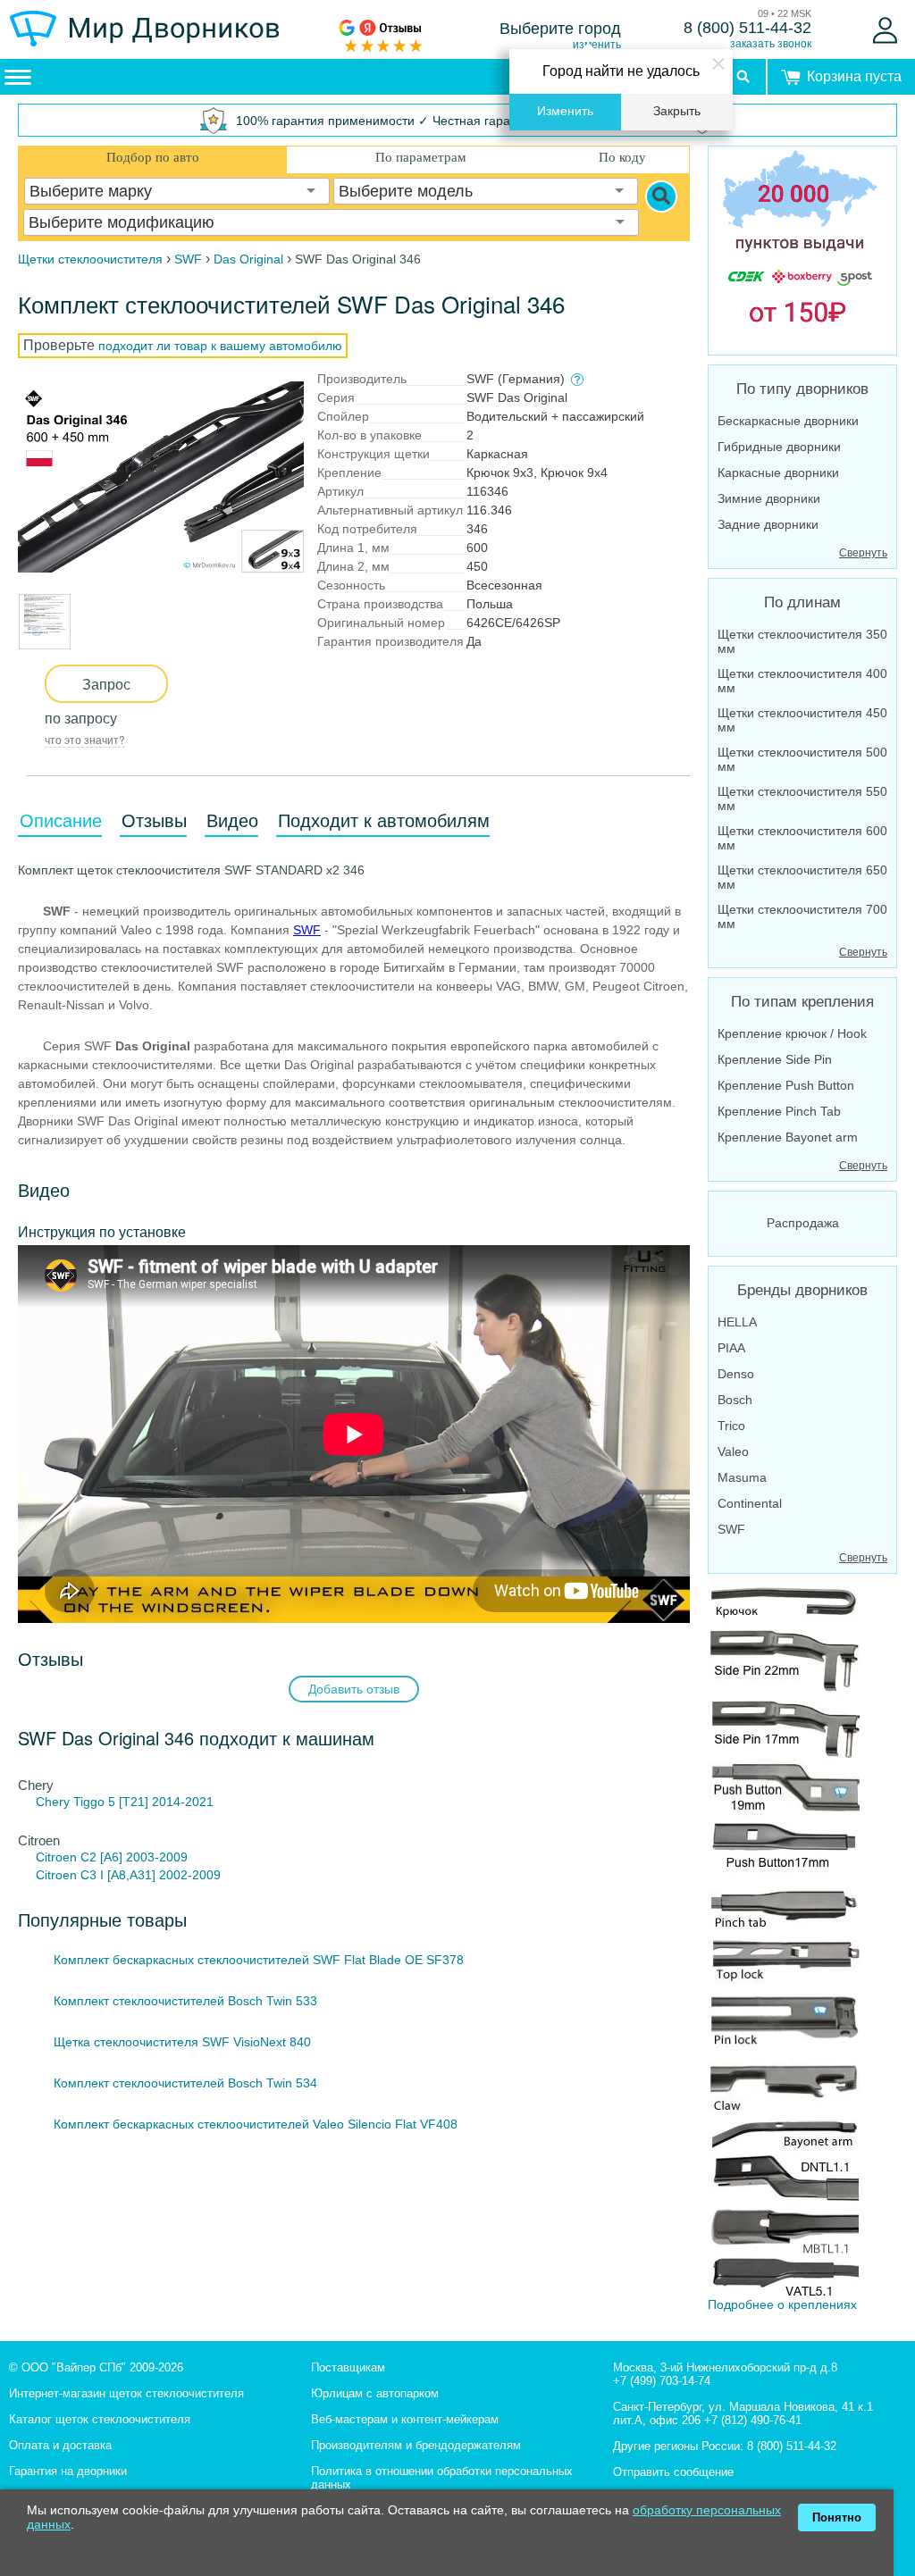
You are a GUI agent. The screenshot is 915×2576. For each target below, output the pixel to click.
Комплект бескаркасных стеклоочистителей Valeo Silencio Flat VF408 (256, 2124)
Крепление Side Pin (775, 1059)
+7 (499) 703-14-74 (662, 2381)
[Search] (661, 197)
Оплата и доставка (60, 2445)
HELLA (737, 1322)
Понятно (837, 2517)
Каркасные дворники (778, 473)
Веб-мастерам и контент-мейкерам (405, 2419)
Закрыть (677, 111)
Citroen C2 (66, 1857)
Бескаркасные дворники (788, 421)
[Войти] (885, 30)
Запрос (106, 684)
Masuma (742, 1477)
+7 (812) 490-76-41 (753, 2420)
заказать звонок (771, 44)
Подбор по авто (153, 157)
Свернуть (863, 553)
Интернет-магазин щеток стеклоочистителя (126, 2393)
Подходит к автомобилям (384, 821)
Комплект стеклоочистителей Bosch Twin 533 (185, 2001)
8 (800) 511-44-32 (747, 28)
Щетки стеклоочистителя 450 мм (802, 720)
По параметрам (421, 157)
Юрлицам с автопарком (375, 2393)
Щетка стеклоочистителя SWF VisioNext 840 (182, 2042)
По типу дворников (802, 389)
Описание (61, 821)
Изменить (565, 111)
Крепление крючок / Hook (792, 1033)
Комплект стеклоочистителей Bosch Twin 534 (185, 2083)
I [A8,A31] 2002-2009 (160, 1875)
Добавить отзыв (354, 1689)
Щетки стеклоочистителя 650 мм (802, 877)
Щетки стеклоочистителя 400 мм (802, 681)
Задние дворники (768, 524)
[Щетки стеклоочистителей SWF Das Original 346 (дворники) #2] (45, 640)
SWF (307, 930)
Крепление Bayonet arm (788, 1137)
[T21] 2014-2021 (166, 1802)
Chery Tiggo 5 (76, 1802)
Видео (232, 821)
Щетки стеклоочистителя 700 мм (802, 916)
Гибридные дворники (779, 447)
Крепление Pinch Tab (779, 1111)
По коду (622, 157)
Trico (731, 1426)
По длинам (802, 602)
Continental (750, 1503)
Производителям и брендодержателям (416, 2445)
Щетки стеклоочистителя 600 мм (802, 838)
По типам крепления (802, 1002)
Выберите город (560, 29)
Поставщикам (348, 2367)
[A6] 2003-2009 (144, 1857)
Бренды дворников (802, 1290)
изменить (597, 45)
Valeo (733, 1451)
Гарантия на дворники (68, 2471)
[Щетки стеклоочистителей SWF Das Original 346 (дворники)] (161, 477)
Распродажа (803, 1223)
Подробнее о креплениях (782, 2304)
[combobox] (177, 191)
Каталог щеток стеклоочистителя (100, 2419)
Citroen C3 (66, 1875)
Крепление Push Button (786, 1085)
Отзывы (154, 821)
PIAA (731, 1348)
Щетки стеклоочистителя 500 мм (802, 759)
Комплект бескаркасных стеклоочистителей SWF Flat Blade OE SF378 (259, 1960)
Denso (736, 1374)
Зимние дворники (769, 498)
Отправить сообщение (673, 2472)
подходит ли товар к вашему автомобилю (220, 346)
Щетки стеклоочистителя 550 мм (802, 799)
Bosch (735, 1400)
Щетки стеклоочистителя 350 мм (802, 641)
